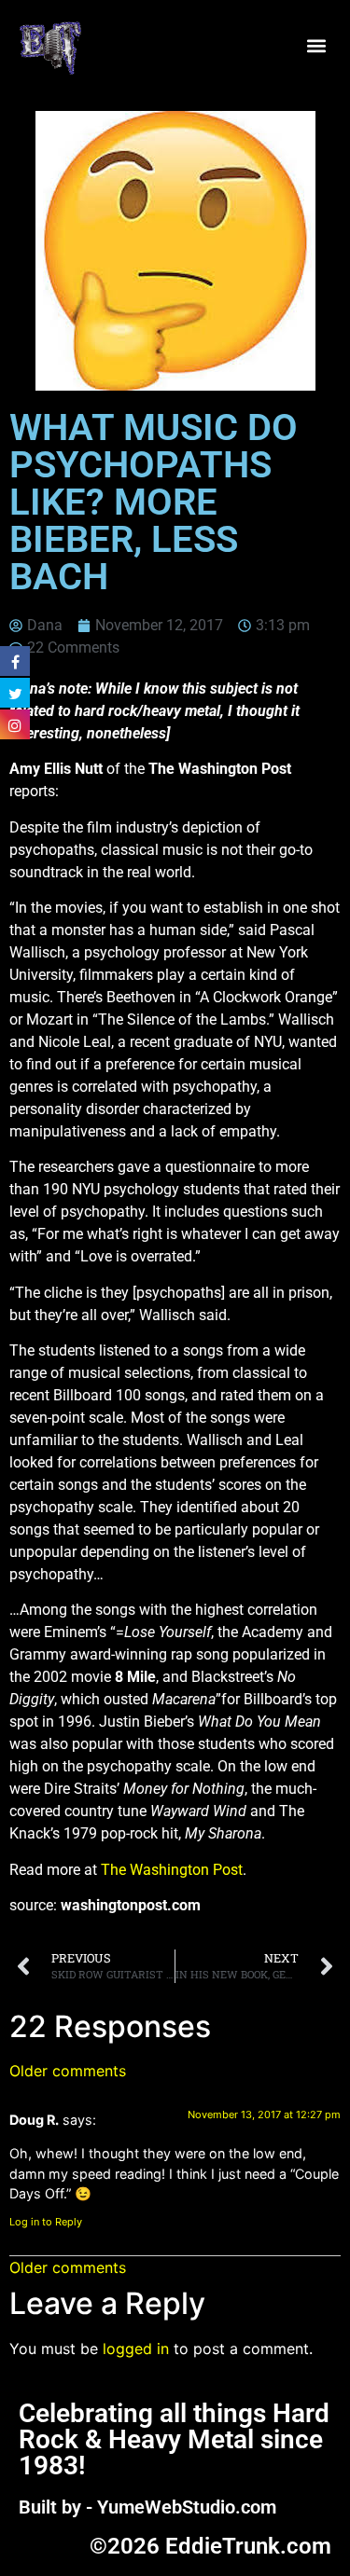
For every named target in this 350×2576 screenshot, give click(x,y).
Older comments (68, 2071)
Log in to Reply (46, 2222)
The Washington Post (172, 1870)
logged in (136, 2349)
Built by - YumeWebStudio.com (147, 2507)
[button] (316, 46)
